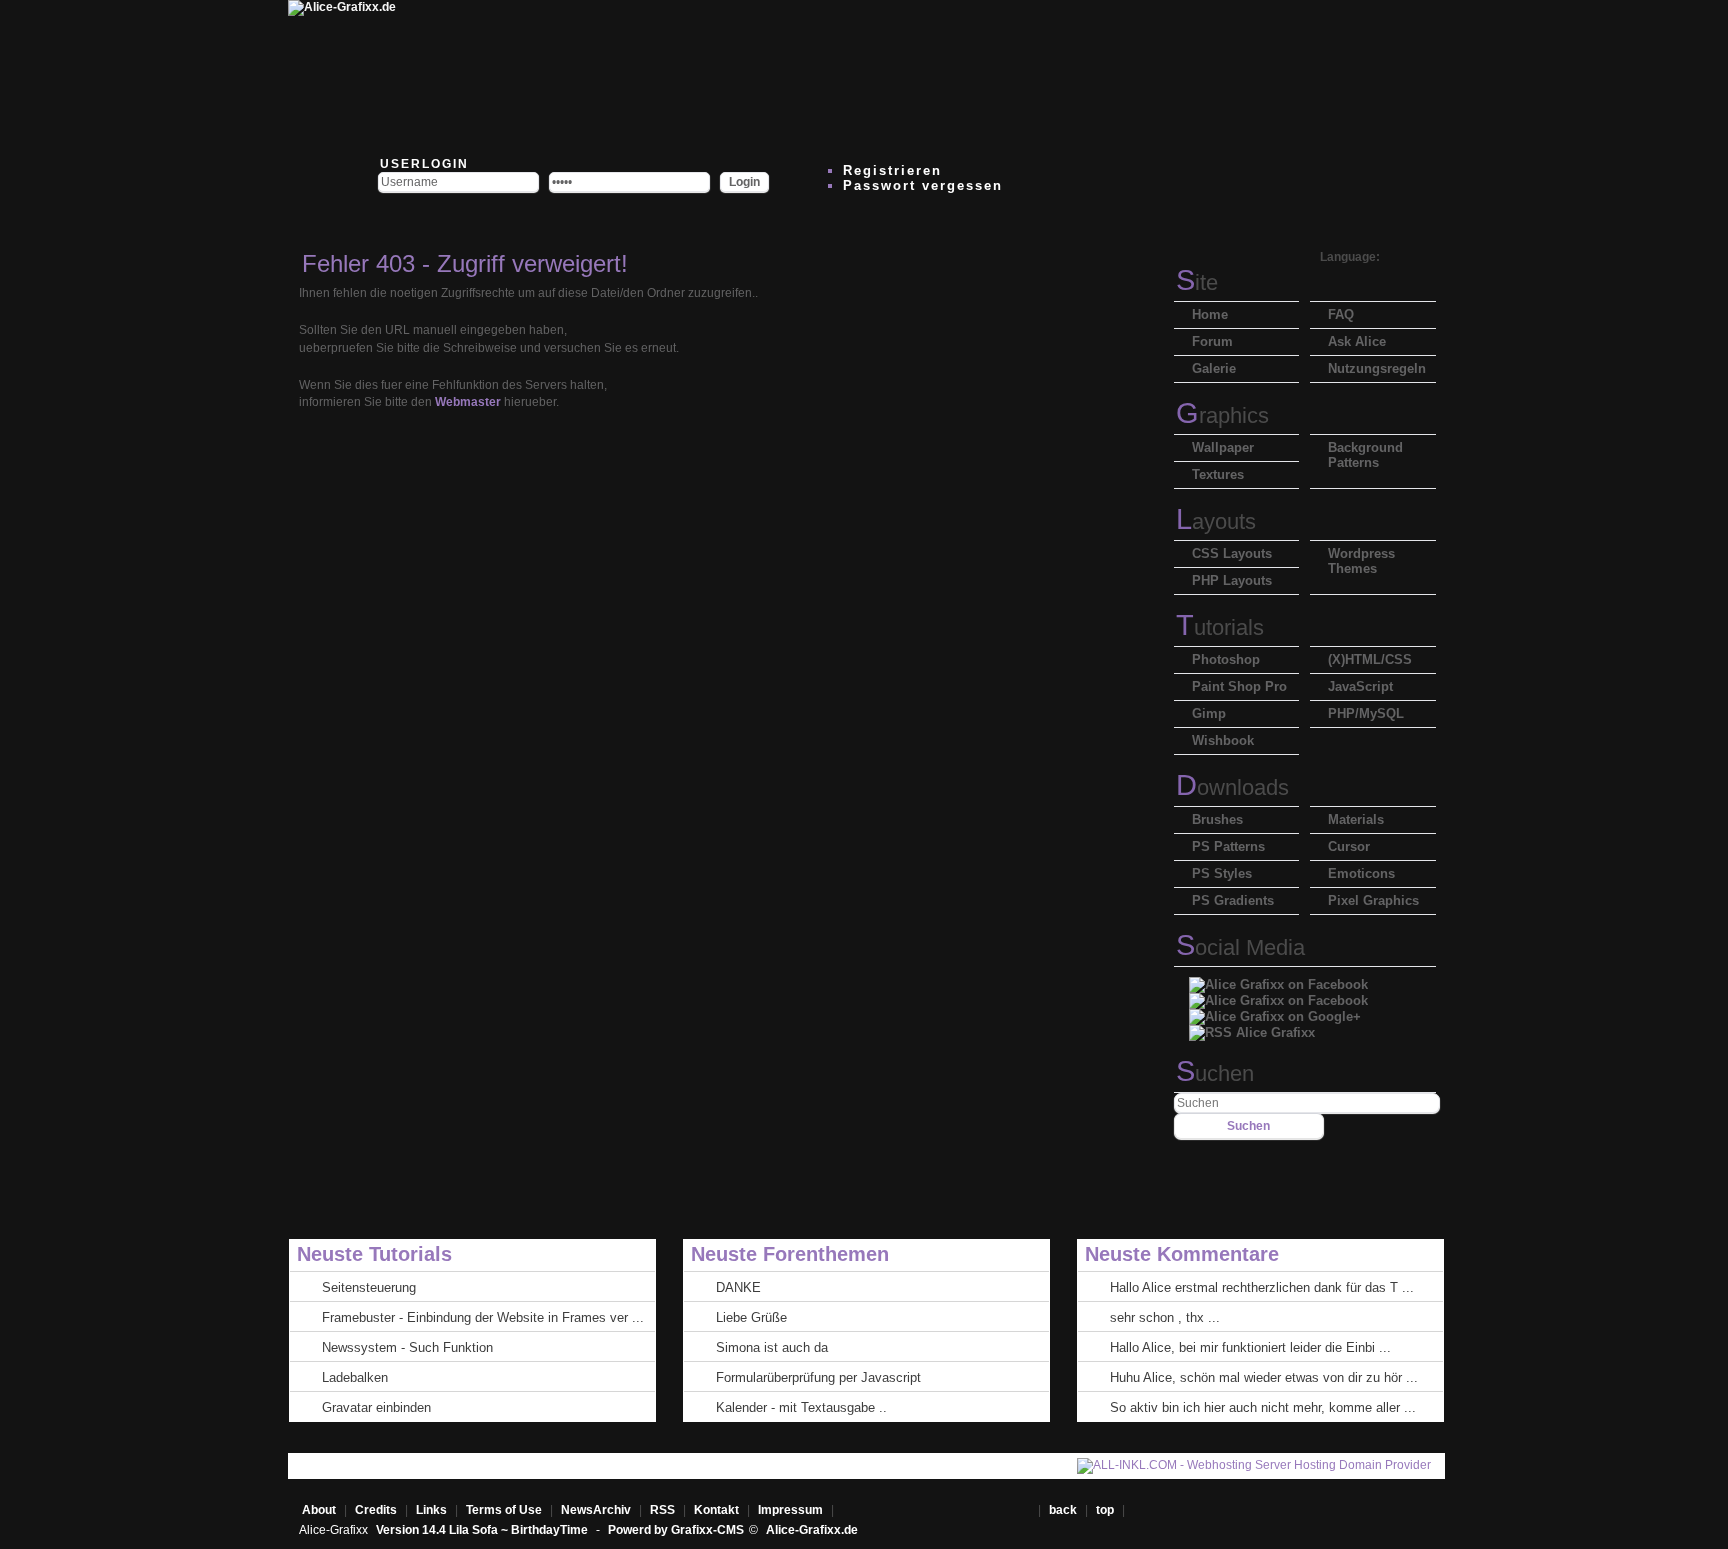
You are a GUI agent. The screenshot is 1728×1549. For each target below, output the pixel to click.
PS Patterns (1228, 846)
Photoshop (1226, 659)
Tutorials (1220, 627)
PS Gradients (1233, 900)
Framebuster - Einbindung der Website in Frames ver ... (483, 1317)
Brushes (1217, 819)
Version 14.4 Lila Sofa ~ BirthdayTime (483, 1530)
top (1106, 1510)
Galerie (1214, 368)
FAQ (1341, 314)
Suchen (1215, 1073)
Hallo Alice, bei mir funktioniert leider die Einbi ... (1250, 1347)
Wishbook (1223, 740)
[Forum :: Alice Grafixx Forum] (606, 75)
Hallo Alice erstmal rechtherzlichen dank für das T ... (1262, 1287)
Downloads (1232, 787)
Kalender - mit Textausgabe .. (801, 1407)
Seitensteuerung (369, 1287)
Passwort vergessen (923, 185)
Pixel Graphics (1373, 900)
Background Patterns (1365, 455)
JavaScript (1360, 686)
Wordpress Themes (1361, 561)
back (1063, 1510)
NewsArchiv (596, 1510)
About (319, 1510)
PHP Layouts (1232, 580)
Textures (1218, 474)
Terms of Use (504, 1510)
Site (1197, 282)
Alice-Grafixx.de (812, 1530)
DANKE (738, 1287)
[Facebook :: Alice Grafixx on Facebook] (1278, 979)
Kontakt (716, 1510)
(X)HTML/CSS (1370, 659)
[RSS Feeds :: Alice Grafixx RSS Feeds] (1086, 75)
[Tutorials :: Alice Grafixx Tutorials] (846, 75)
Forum (1212, 341)
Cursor (1349, 846)
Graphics (1222, 415)
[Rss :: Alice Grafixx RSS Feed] (1252, 1027)
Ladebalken (355, 1377)
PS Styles (1222, 873)
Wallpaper (1223, 447)
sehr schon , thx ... (1165, 1317)
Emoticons (1361, 873)
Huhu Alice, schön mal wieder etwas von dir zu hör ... (1264, 1377)
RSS (662, 1510)
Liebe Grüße (751, 1317)
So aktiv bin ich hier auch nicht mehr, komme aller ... (1263, 1407)
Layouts (1216, 521)
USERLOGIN (422, 164)
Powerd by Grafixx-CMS (676, 1530)
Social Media (1240, 947)
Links (431, 1510)
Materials (1356, 819)
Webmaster (468, 402)
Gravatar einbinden (376, 1407)
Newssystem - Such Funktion (407, 1347)
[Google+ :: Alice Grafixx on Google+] (1275, 1011)
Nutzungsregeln (1377, 368)
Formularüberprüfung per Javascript (818, 1377)
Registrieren (892, 170)
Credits (376, 1510)
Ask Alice (1357, 341)
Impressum (790, 1510)
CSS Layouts (1232, 553)
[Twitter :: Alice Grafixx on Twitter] (486, 75)
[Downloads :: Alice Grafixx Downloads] (726, 75)
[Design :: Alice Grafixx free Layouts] (966, 75)
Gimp (1209, 713)
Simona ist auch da (772, 1347)
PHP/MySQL (1366, 713)
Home (1210, 314)
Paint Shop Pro (1239, 686)
